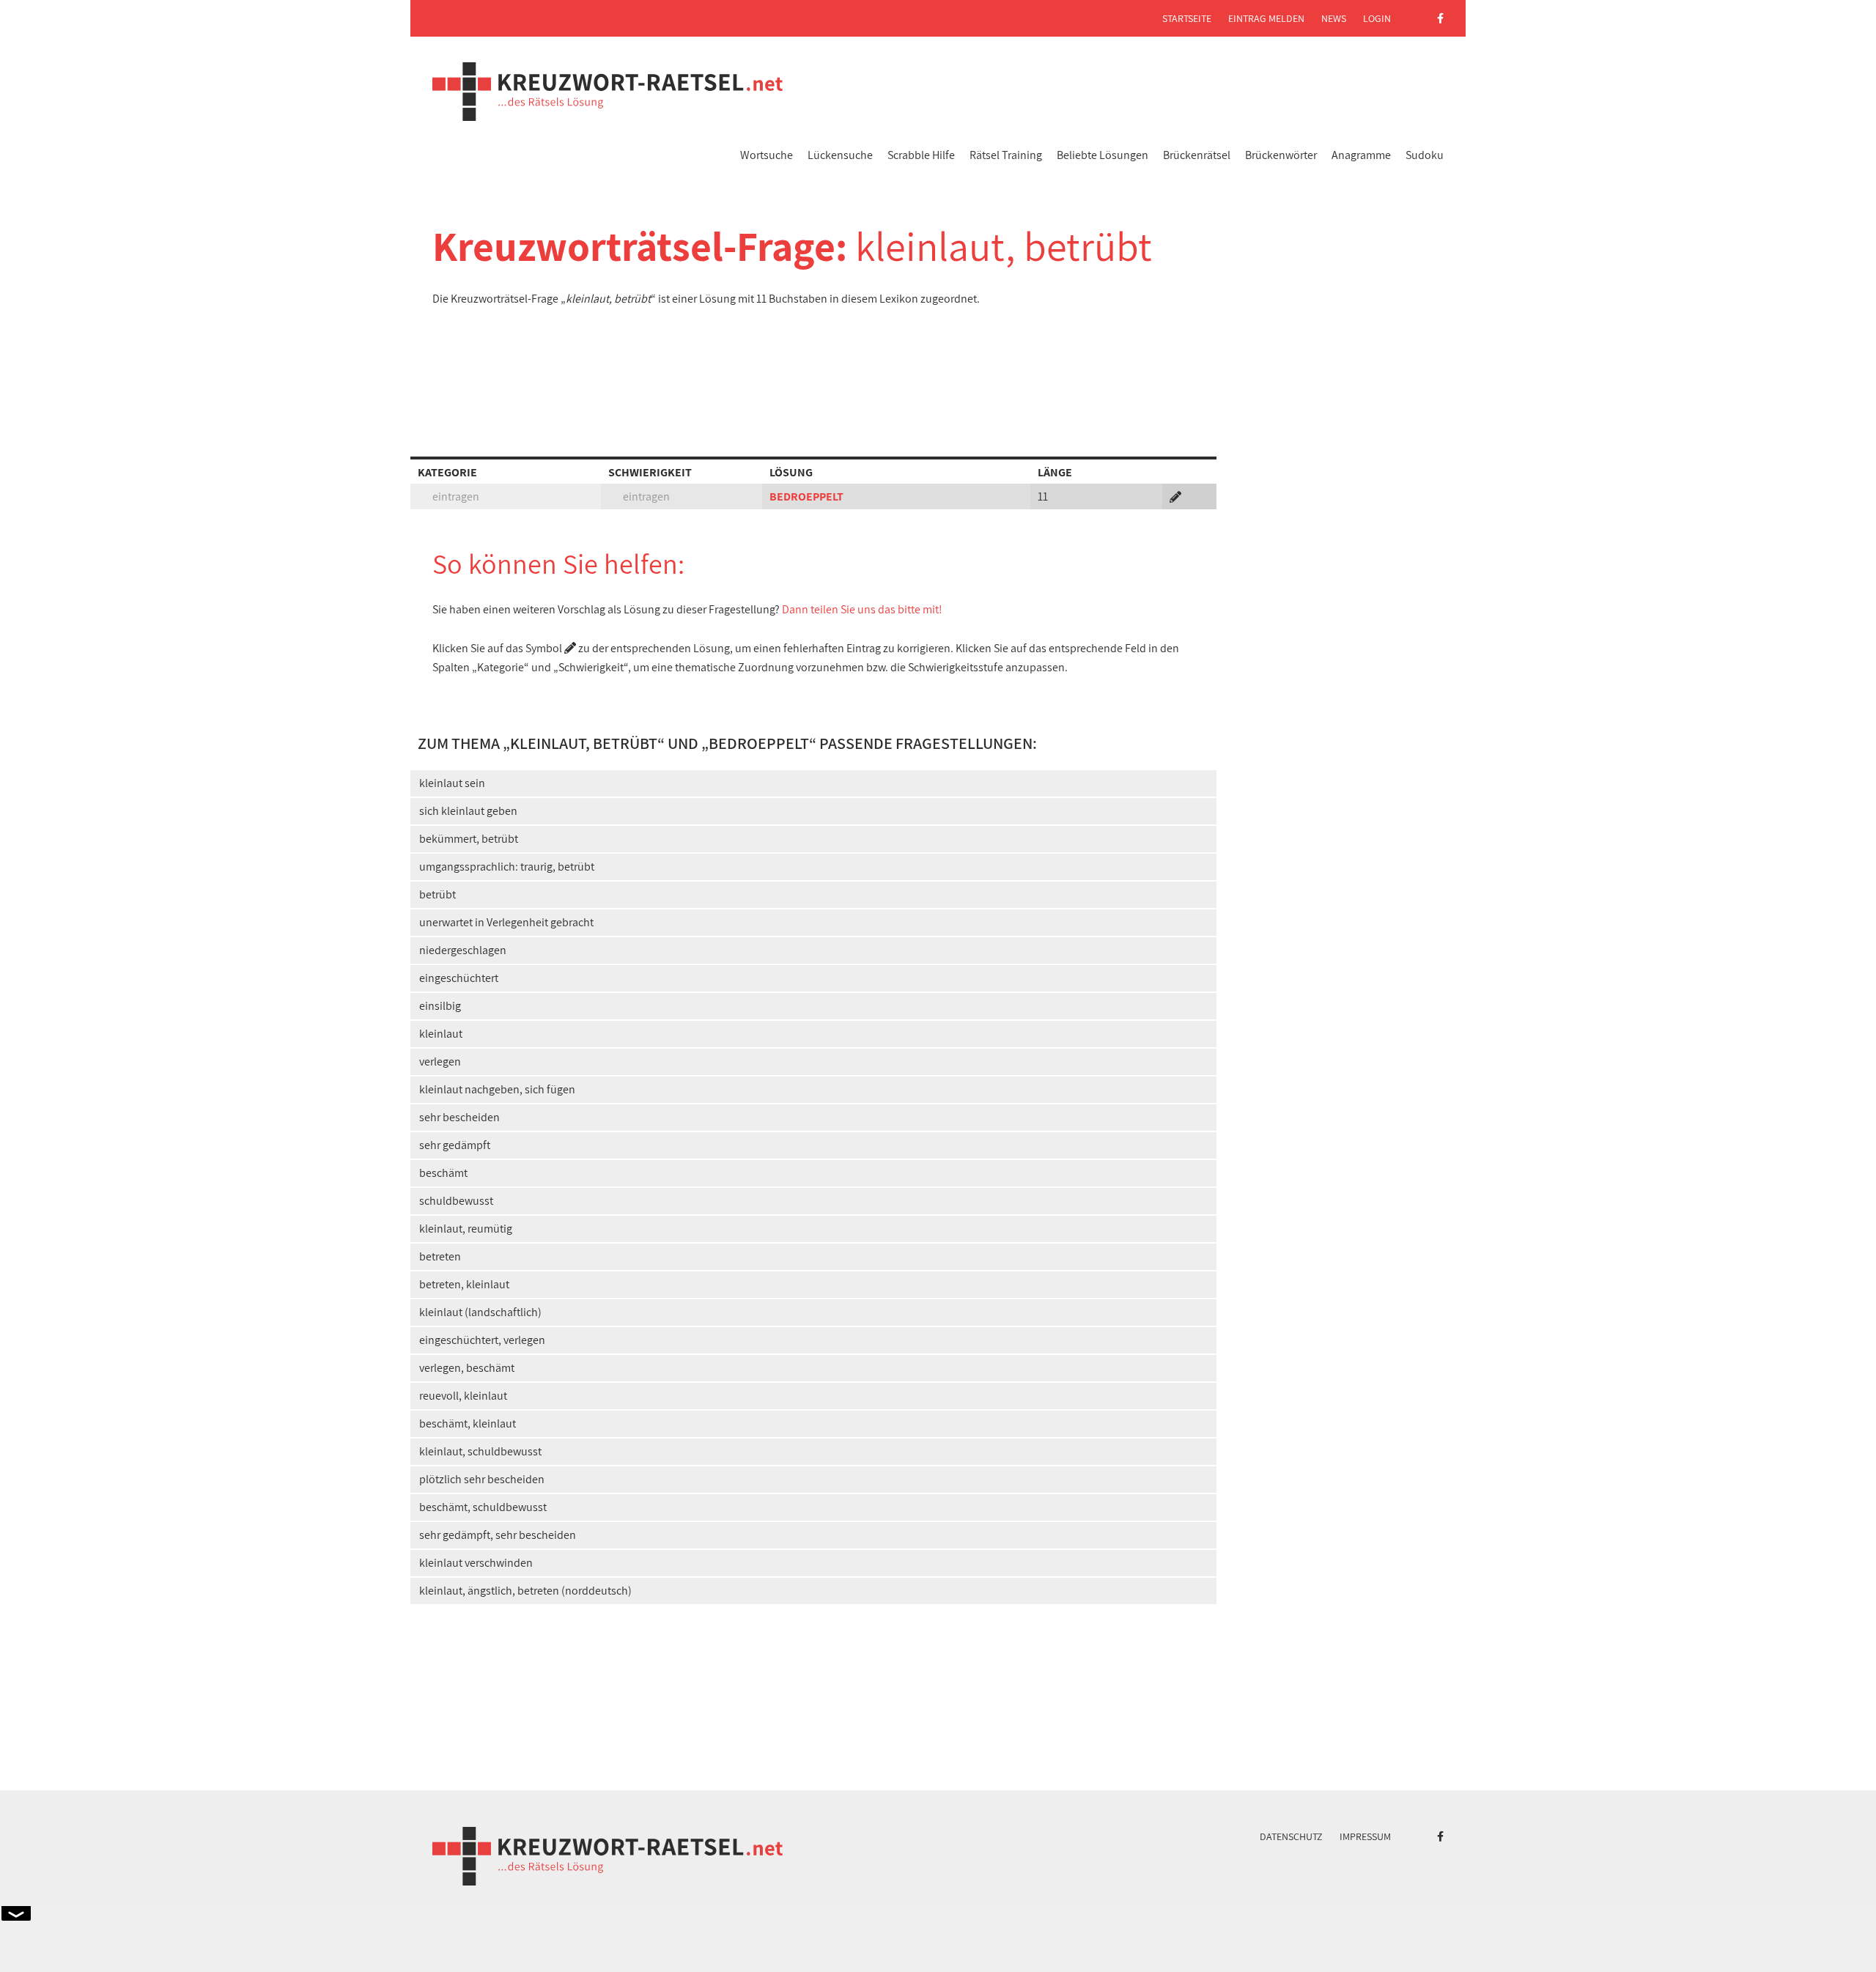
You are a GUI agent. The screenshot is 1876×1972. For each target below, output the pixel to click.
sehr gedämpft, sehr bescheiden (498, 1535)
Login (1377, 18)
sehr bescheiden (459, 1117)
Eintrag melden (1266, 18)
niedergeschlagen (463, 950)
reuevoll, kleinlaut (463, 1396)
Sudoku (1425, 155)
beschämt (443, 1173)
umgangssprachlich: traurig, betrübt (507, 867)
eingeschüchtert (459, 978)
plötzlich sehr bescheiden (482, 1479)
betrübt (437, 894)
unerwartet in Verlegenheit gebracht (506, 922)
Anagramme (1361, 155)
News (1334, 18)
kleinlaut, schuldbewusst (480, 1451)
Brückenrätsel (1197, 155)
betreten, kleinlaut (464, 1284)
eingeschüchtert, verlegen (482, 1340)
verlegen (440, 1061)
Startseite (1187, 18)
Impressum (1365, 1836)
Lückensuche (840, 155)
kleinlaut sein (452, 783)
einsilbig (440, 1006)
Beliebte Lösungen (1103, 155)
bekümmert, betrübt (469, 839)
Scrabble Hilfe (921, 155)
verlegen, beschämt (467, 1368)
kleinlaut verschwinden (476, 1563)
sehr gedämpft (455, 1145)
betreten (440, 1256)
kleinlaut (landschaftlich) (480, 1312)
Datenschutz (1291, 1836)
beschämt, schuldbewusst (483, 1507)
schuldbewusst (456, 1201)
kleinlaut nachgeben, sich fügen (497, 1089)
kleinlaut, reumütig (466, 1229)
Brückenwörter (1281, 155)
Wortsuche (767, 155)
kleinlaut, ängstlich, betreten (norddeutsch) (525, 1591)
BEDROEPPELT (806, 496)
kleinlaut (441, 1034)
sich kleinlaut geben (468, 811)
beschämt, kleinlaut (468, 1423)
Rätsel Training (1006, 155)
